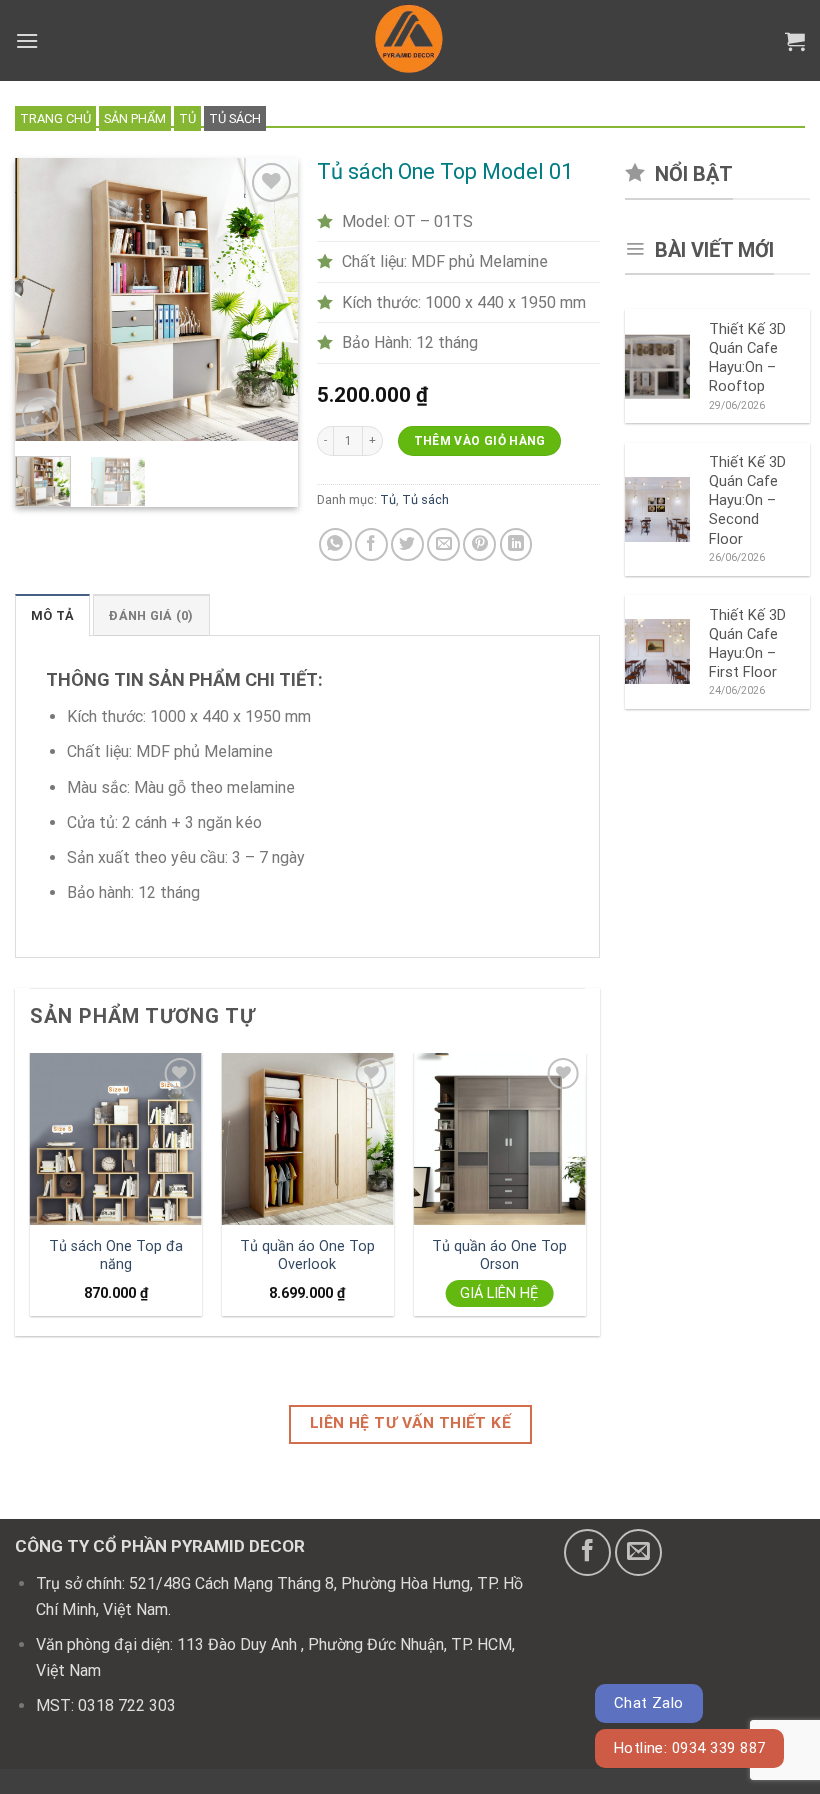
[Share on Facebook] (371, 544)
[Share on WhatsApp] (335, 544)
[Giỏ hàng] (795, 41)
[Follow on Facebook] (587, 1552)
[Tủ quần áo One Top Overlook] (307, 1139)
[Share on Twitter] (407, 544)
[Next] (267, 300)
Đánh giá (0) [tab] (151, 615)
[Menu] (27, 40)
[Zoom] (41, 416)
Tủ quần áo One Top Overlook (307, 1256)
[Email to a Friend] (443, 544)
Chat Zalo (649, 1703)
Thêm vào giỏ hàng (480, 441)
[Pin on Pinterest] (479, 544)
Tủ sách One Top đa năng (116, 1256)
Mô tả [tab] (52, 615)
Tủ (187, 118)
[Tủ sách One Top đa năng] (116, 1139)
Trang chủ (55, 118)
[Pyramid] (410, 40)
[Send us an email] (638, 1552)
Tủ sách (235, 118)
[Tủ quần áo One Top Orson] (499, 1139)
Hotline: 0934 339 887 (690, 1748)
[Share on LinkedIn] (516, 544)
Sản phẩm (135, 118)
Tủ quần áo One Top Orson (499, 1256)
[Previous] (46, 300)
